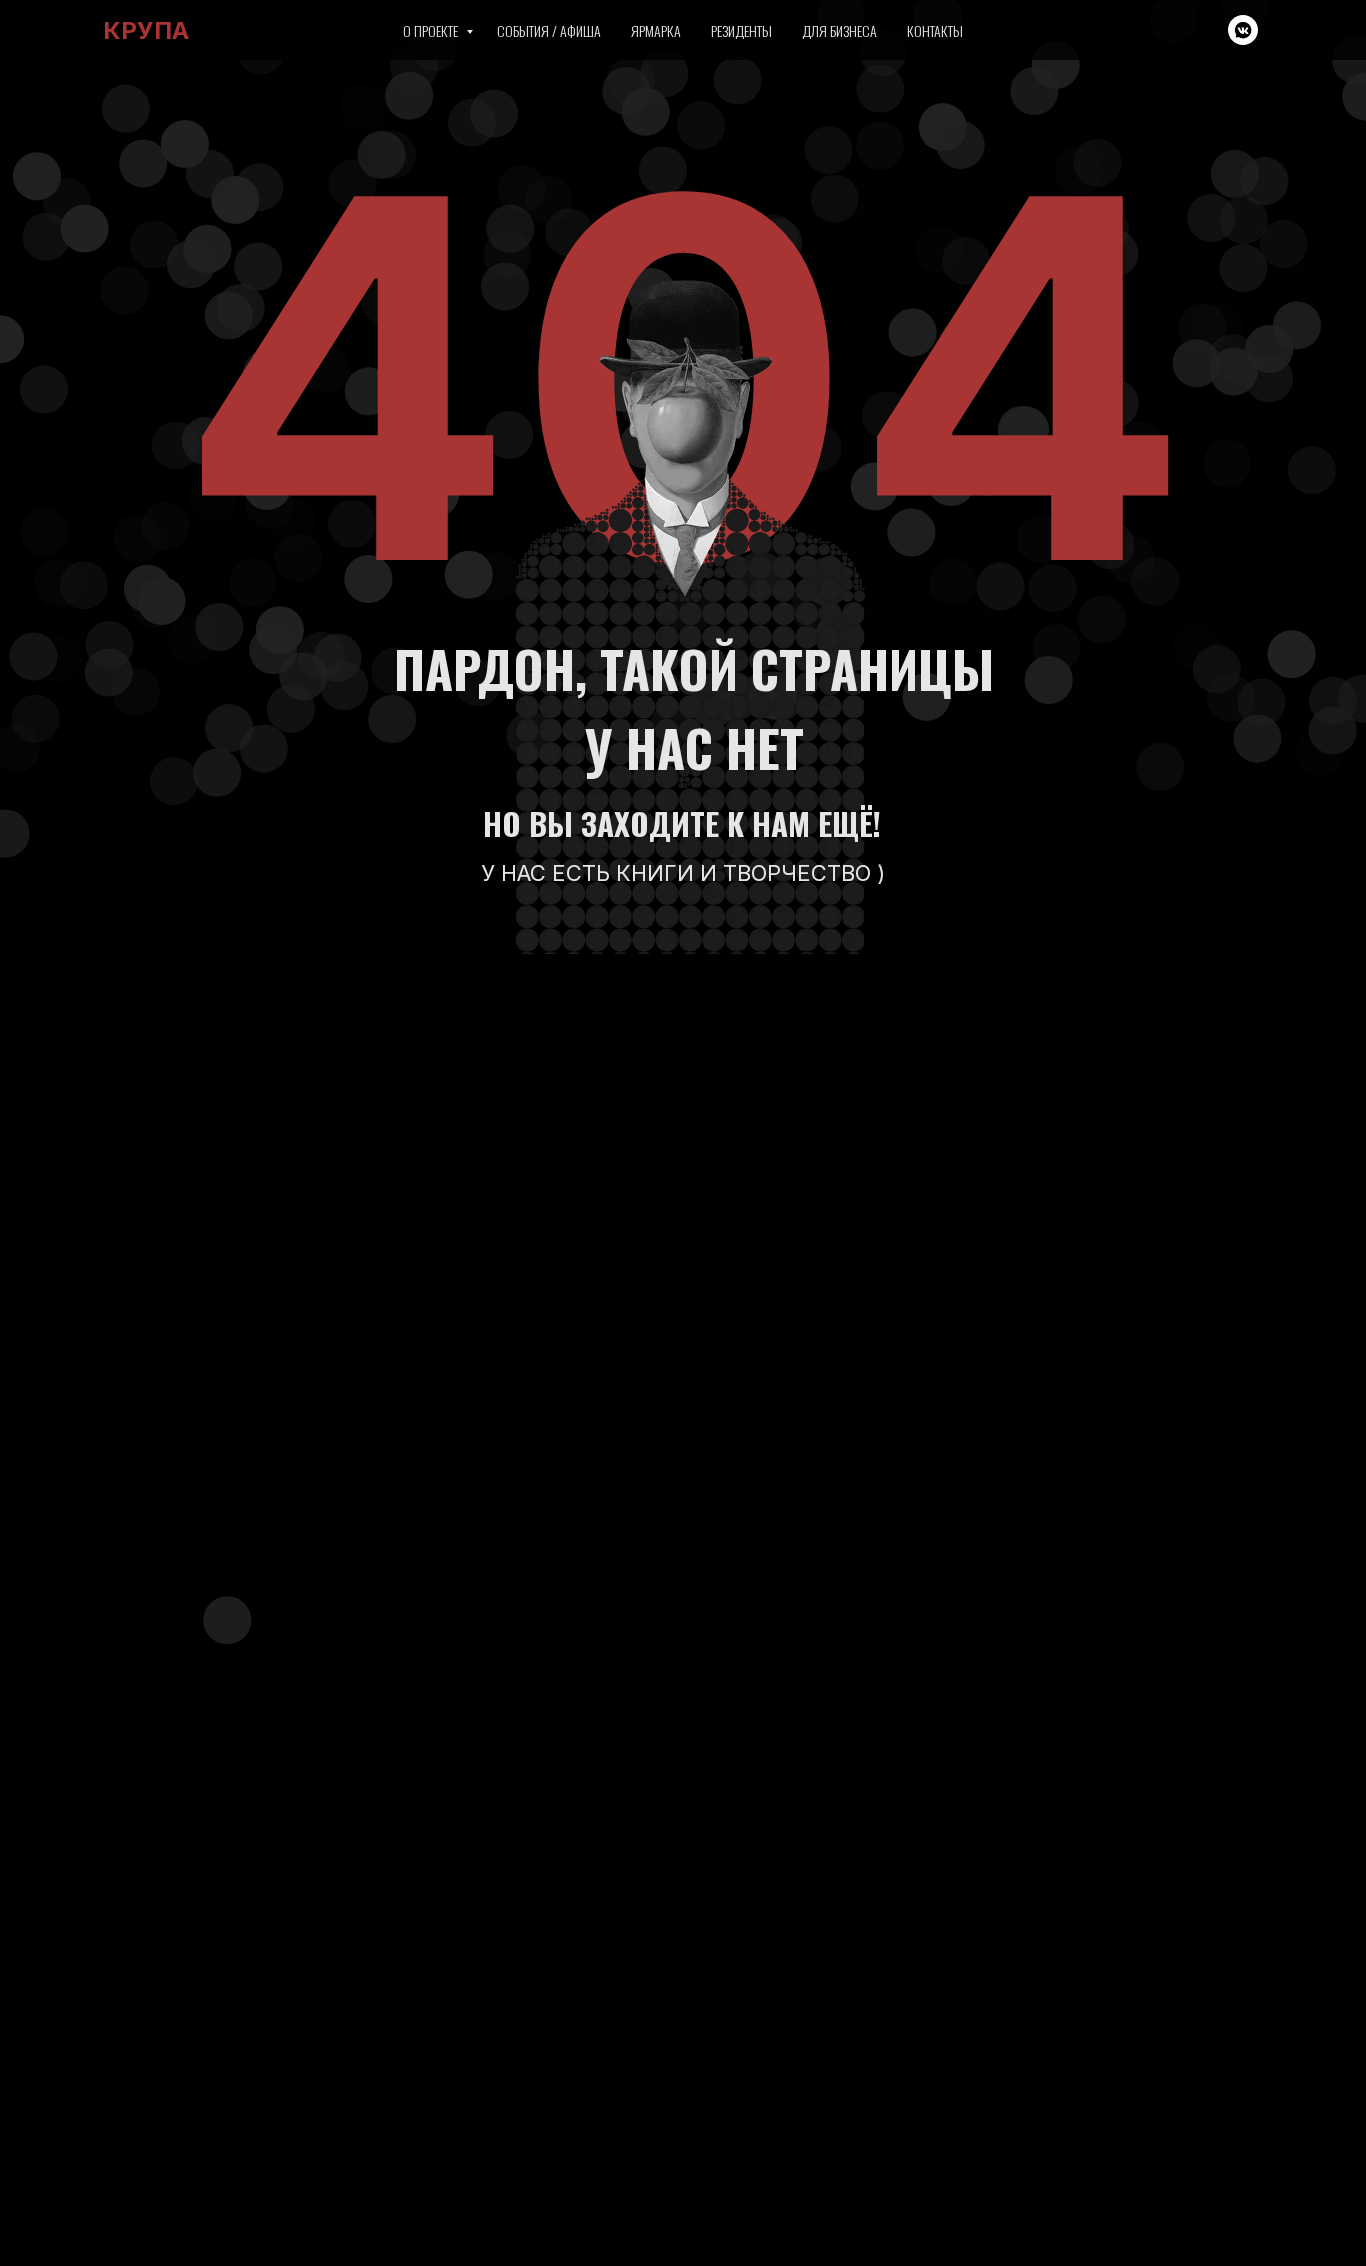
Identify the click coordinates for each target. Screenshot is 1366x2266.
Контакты (935, 30)
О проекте (432, 30)
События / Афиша (549, 30)
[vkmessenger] (1243, 30)
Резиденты (741, 30)
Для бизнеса (839, 30)
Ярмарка (656, 30)
